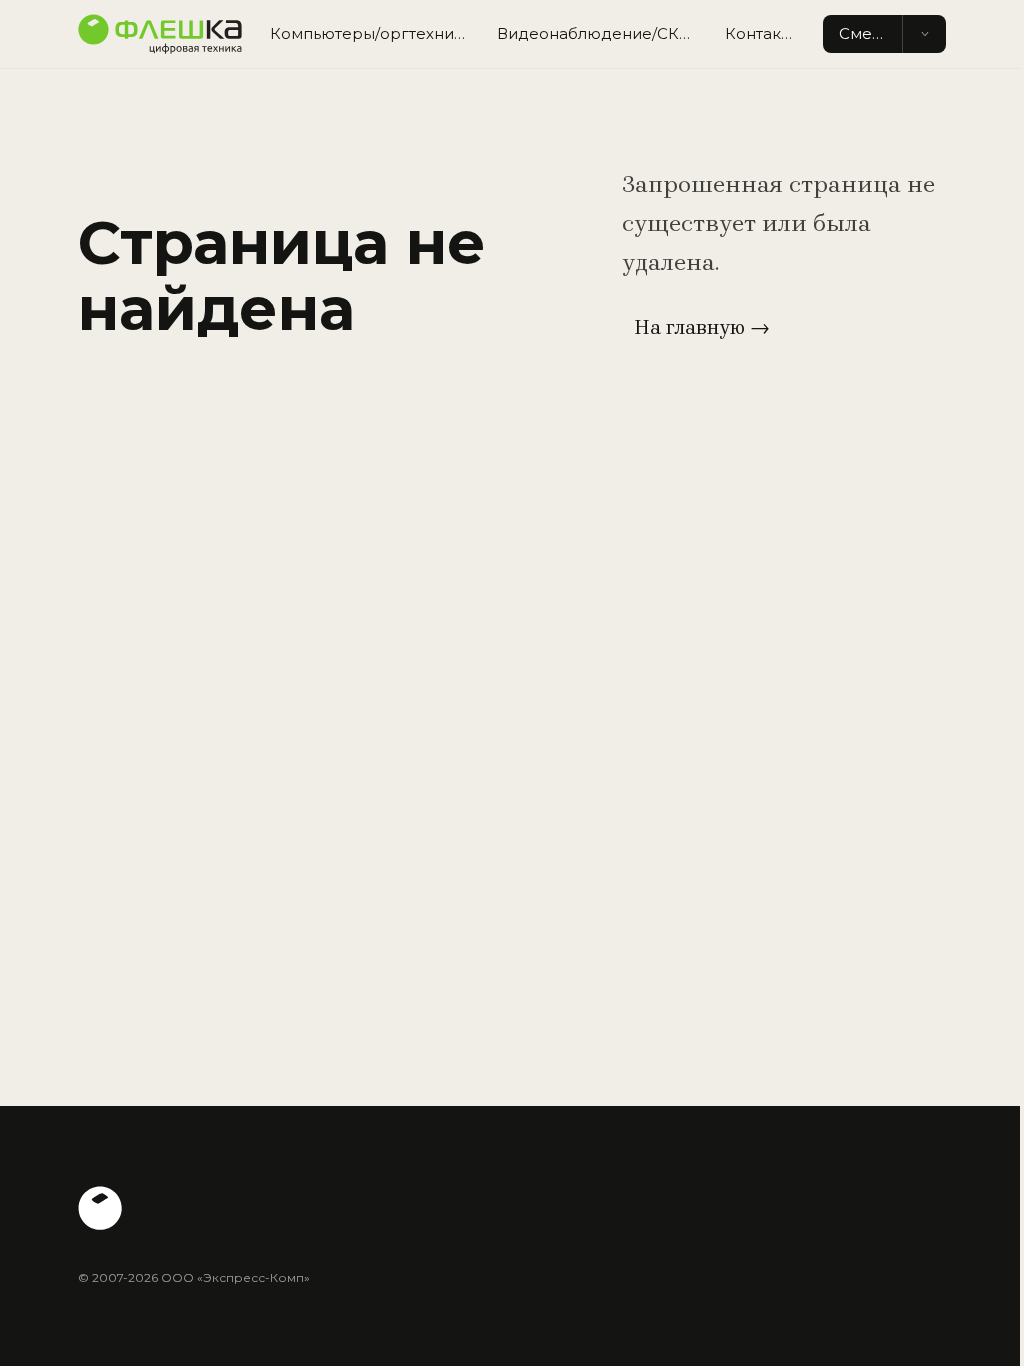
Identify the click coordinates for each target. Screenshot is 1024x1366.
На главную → (702, 327)
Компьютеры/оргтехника (371, 33)
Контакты (762, 33)
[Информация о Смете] (924, 34)
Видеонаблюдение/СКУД (599, 33)
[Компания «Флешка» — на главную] (160, 34)
